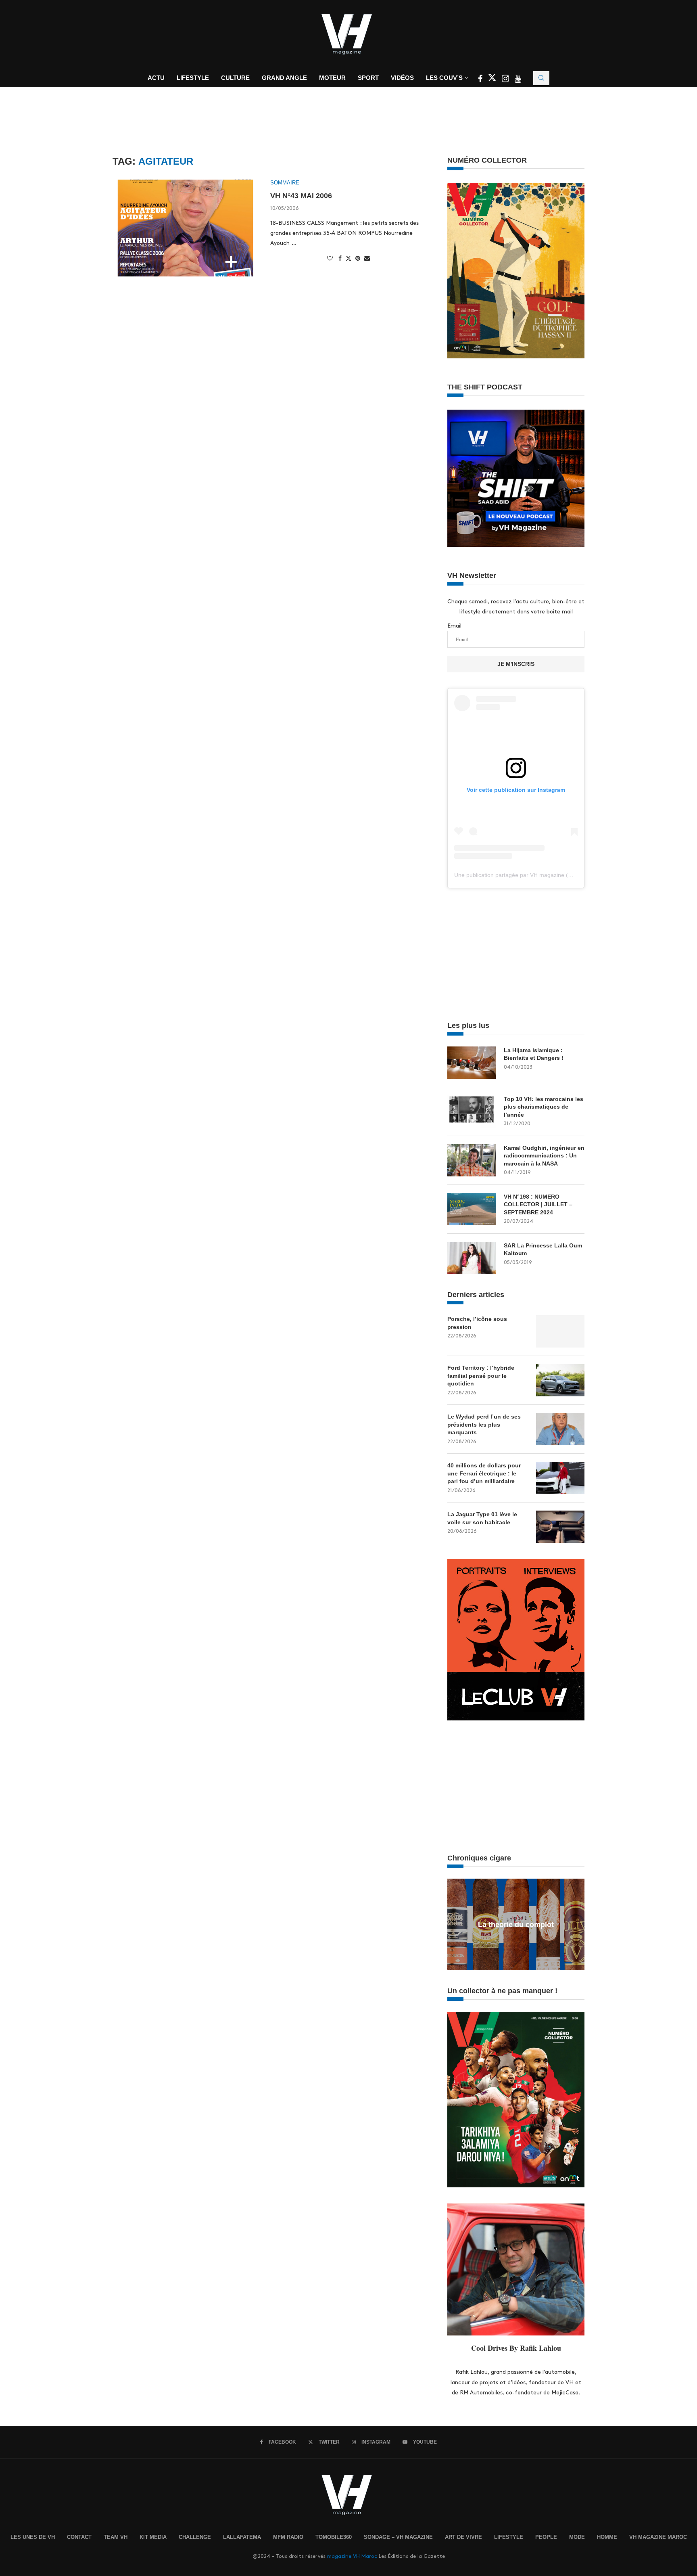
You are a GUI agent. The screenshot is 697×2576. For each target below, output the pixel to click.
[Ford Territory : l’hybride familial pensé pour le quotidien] (560, 1380)
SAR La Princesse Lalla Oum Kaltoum (543, 1249)
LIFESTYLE (509, 2537)
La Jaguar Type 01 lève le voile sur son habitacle (482, 1518)
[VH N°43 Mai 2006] (185, 228)
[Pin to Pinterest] (358, 258)
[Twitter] (493, 80)
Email (454, 626)
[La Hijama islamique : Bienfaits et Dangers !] (472, 1063)
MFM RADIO (288, 2537)
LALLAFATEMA (242, 2537)
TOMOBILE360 (334, 2537)
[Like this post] (330, 258)
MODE (577, 2537)
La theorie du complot (516, 1925)
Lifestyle (193, 78)
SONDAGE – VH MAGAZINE (398, 2537)
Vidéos (402, 78)
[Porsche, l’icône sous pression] (560, 1331)
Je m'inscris (516, 664)
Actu (156, 78)
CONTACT (79, 2537)
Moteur (332, 78)
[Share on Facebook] (340, 258)
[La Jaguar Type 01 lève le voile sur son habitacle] (560, 1527)
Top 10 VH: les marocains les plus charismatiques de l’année (544, 1107)
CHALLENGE (195, 2537)
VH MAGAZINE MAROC (658, 2537)
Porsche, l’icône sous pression (477, 1323)
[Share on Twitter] (348, 258)
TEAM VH (116, 2537)
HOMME (607, 2537)
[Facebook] (481, 80)
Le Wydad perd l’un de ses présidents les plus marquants (484, 1424)
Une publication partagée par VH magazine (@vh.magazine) (531, 875)
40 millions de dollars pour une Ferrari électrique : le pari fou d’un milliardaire (484, 1473)
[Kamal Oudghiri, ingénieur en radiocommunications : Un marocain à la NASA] (472, 1160)
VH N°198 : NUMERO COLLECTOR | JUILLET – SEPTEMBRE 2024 (538, 1204)
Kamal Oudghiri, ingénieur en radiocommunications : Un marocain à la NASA (544, 1156)
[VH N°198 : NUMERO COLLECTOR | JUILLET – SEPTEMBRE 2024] (472, 1209)
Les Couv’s (444, 78)
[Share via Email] (367, 258)
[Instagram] (506, 80)
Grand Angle (284, 78)
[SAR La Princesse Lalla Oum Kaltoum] (472, 1258)
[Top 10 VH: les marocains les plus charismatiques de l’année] (472, 1111)
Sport (368, 78)
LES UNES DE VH (33, 2537)
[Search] (541, 78)
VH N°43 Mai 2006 (301, 196)
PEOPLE (546, 2537)
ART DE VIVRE (463, 2537)
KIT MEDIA (153, 2537)
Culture (235, 78)
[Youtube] (518, 80)
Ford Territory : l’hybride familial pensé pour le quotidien (481, 1376)
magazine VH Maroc (352, 2556)
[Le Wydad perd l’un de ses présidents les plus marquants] (560, 1429)
